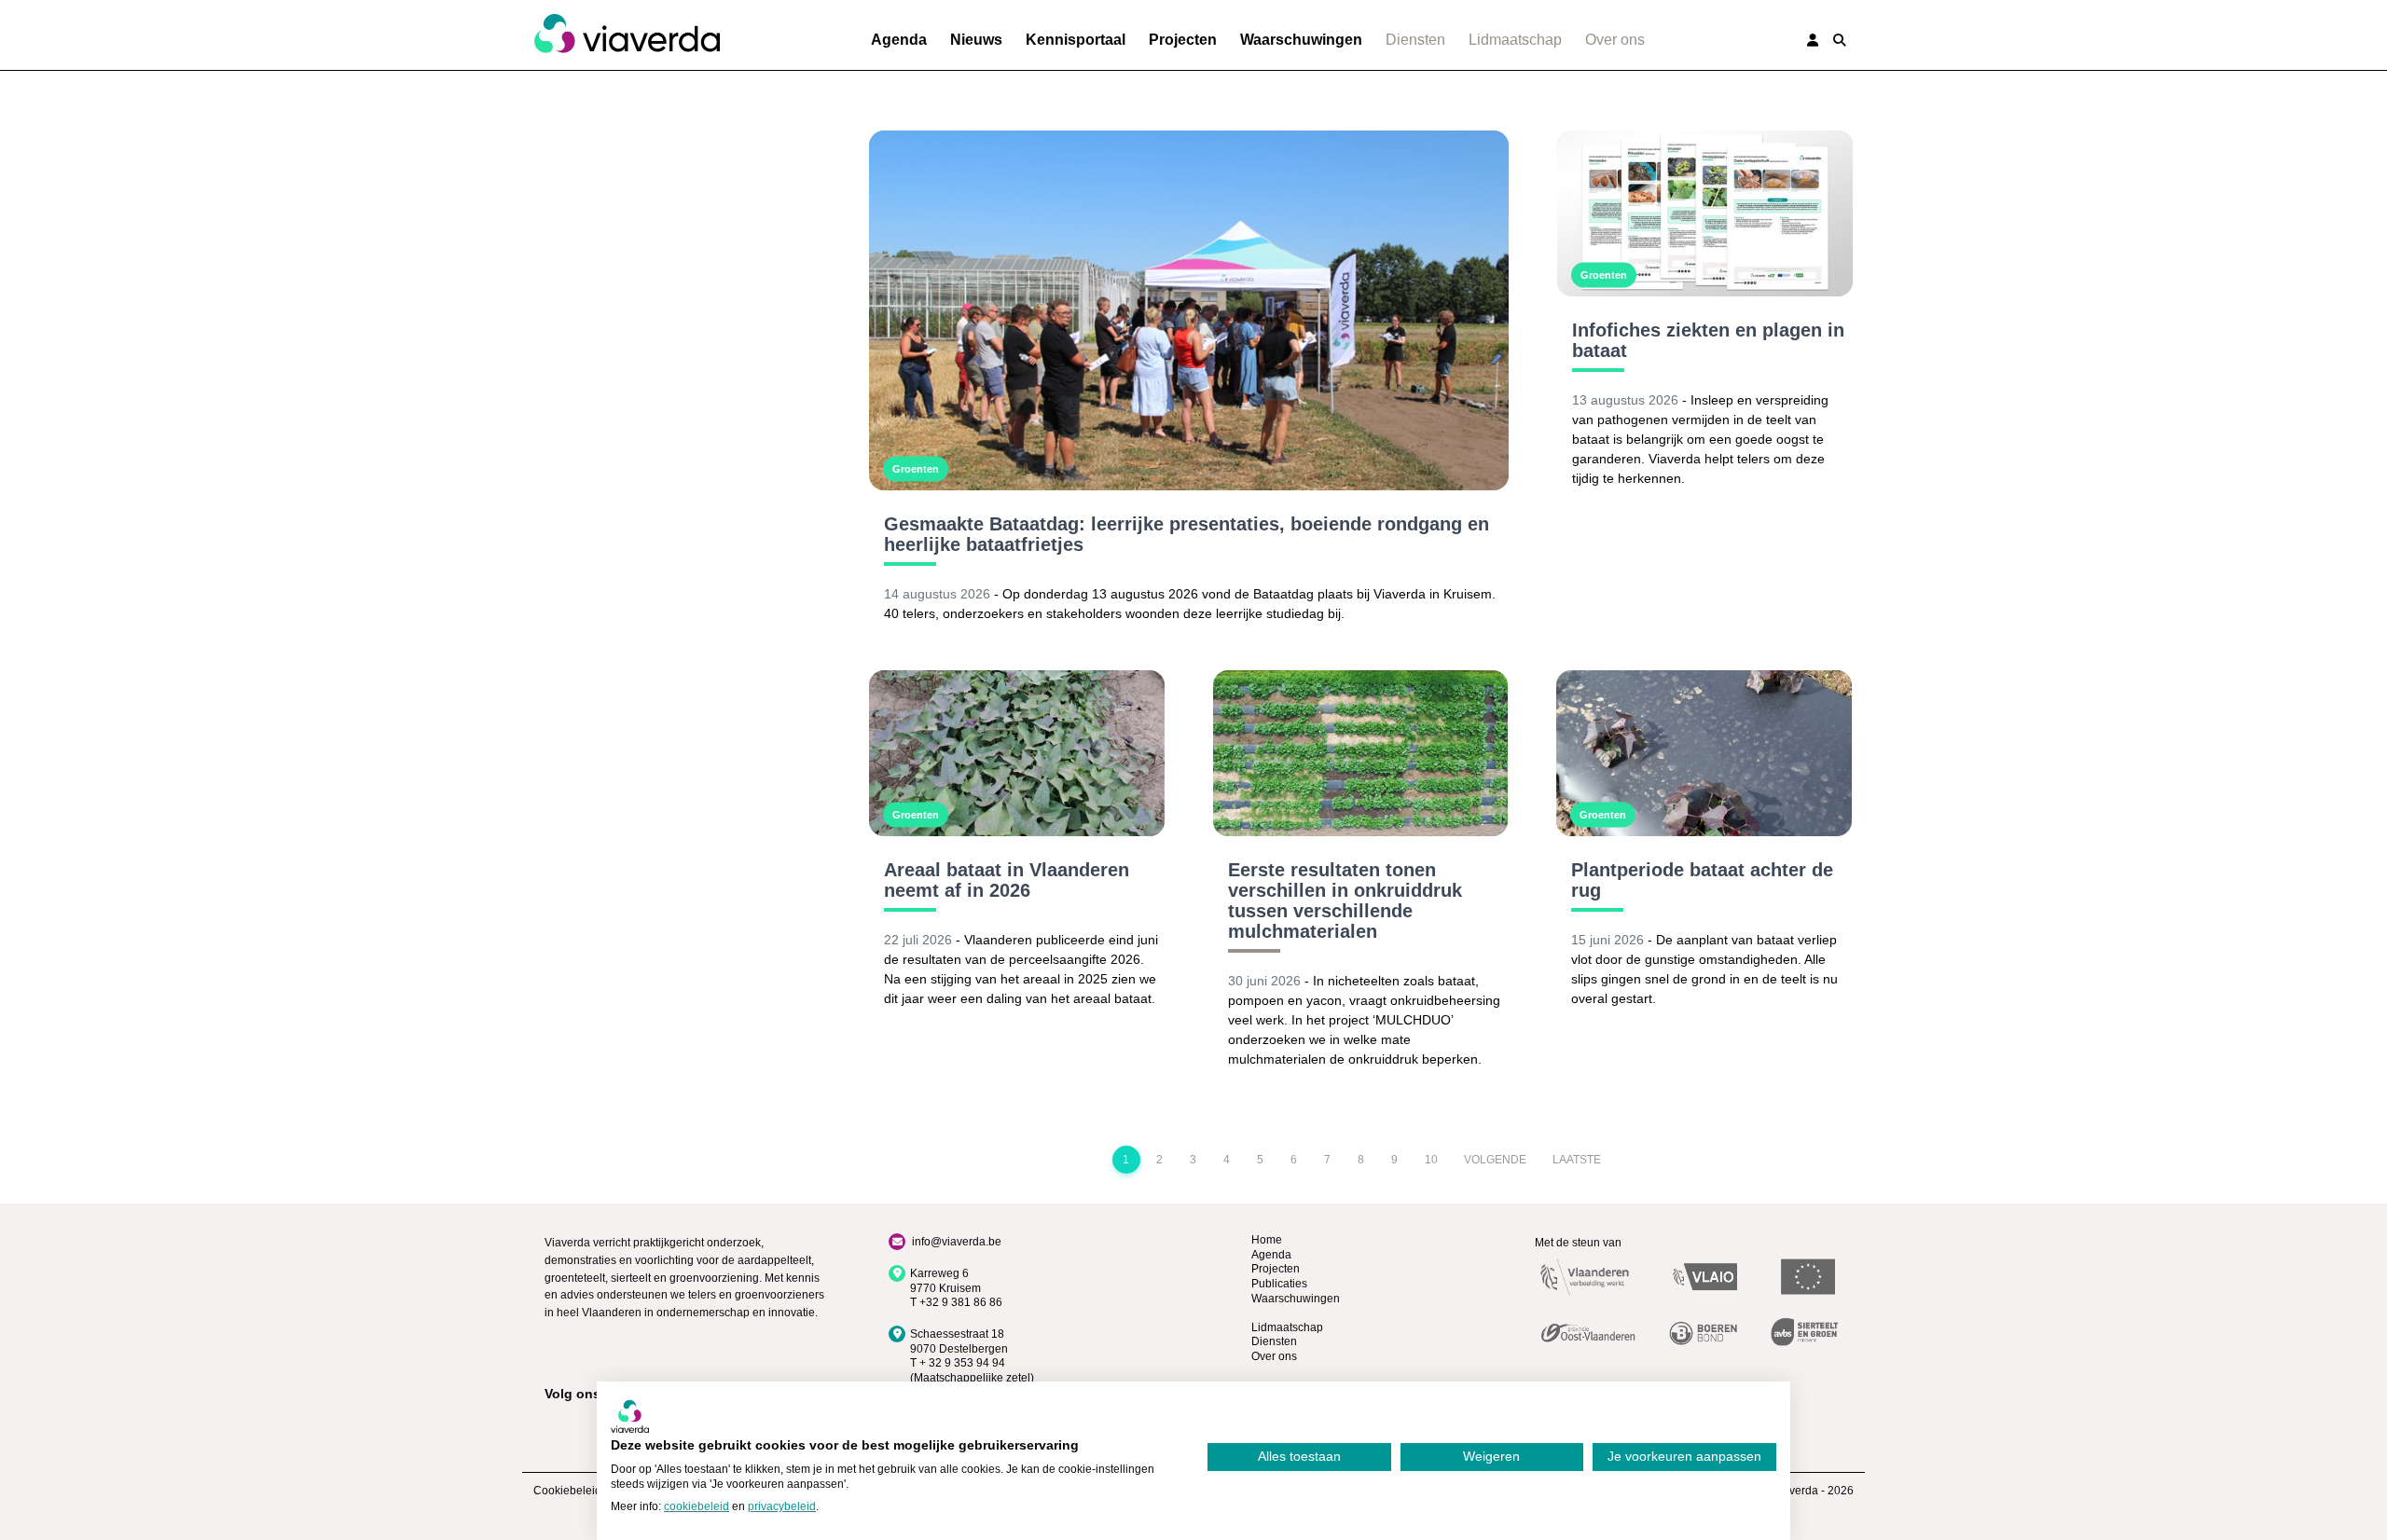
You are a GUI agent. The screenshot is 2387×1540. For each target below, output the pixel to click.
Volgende (1495, 1160)
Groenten (916, 469)
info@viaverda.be (957, 1242)
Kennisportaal (1076, 40)
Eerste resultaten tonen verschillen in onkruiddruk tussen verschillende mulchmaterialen (1345, 901)
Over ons (1615, 40)
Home (1267, 1240)
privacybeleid (782, 1506)
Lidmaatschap (1515, 40)
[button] (1840, 40)
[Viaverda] (627, 34)
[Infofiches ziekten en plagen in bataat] (1705, 213)
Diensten (1415, 40)
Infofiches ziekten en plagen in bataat (1708, 340)
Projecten (1183, 40)
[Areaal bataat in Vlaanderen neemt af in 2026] (1017, 753)
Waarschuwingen (1301, 40)
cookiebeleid (697, 1506)
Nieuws (976, 40)
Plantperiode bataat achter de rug (1702, 880)
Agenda (899, 40)
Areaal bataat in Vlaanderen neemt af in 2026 (1007, 880)
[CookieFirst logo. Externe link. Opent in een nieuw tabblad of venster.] (630, 1416)
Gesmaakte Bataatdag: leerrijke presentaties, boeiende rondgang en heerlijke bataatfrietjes (1187, 534)
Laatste (1577, 1160)
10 (1431, 1160)
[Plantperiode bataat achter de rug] (1704, 753)
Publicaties (1279, 1284)
